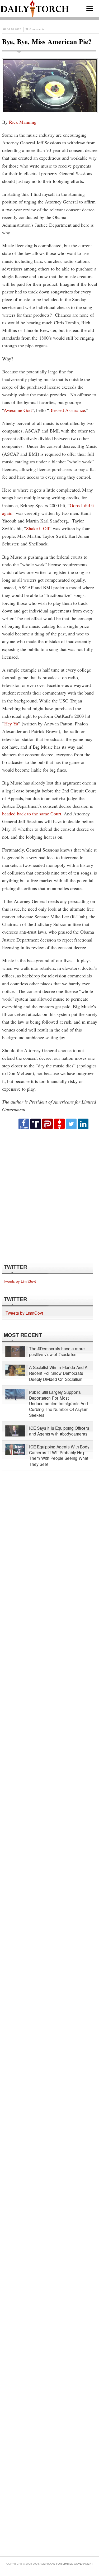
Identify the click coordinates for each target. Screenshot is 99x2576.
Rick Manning (23, 122)
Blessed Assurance (67, 410)
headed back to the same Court (32, 814)
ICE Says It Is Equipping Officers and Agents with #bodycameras (59, 1431)
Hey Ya (11, 724)
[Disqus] (49, 1196)
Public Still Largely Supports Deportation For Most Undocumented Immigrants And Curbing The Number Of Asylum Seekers (59, 1404)
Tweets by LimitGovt (20, 1281)
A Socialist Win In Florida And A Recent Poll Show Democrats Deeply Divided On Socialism (58, 1373)
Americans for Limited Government (66, 2564)
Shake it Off (38, 528)
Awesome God (18, 410)
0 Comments (37, 29)
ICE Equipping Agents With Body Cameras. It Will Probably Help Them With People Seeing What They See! (59, 1455)
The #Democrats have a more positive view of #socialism (57, 1351)
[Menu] (90, 8)
